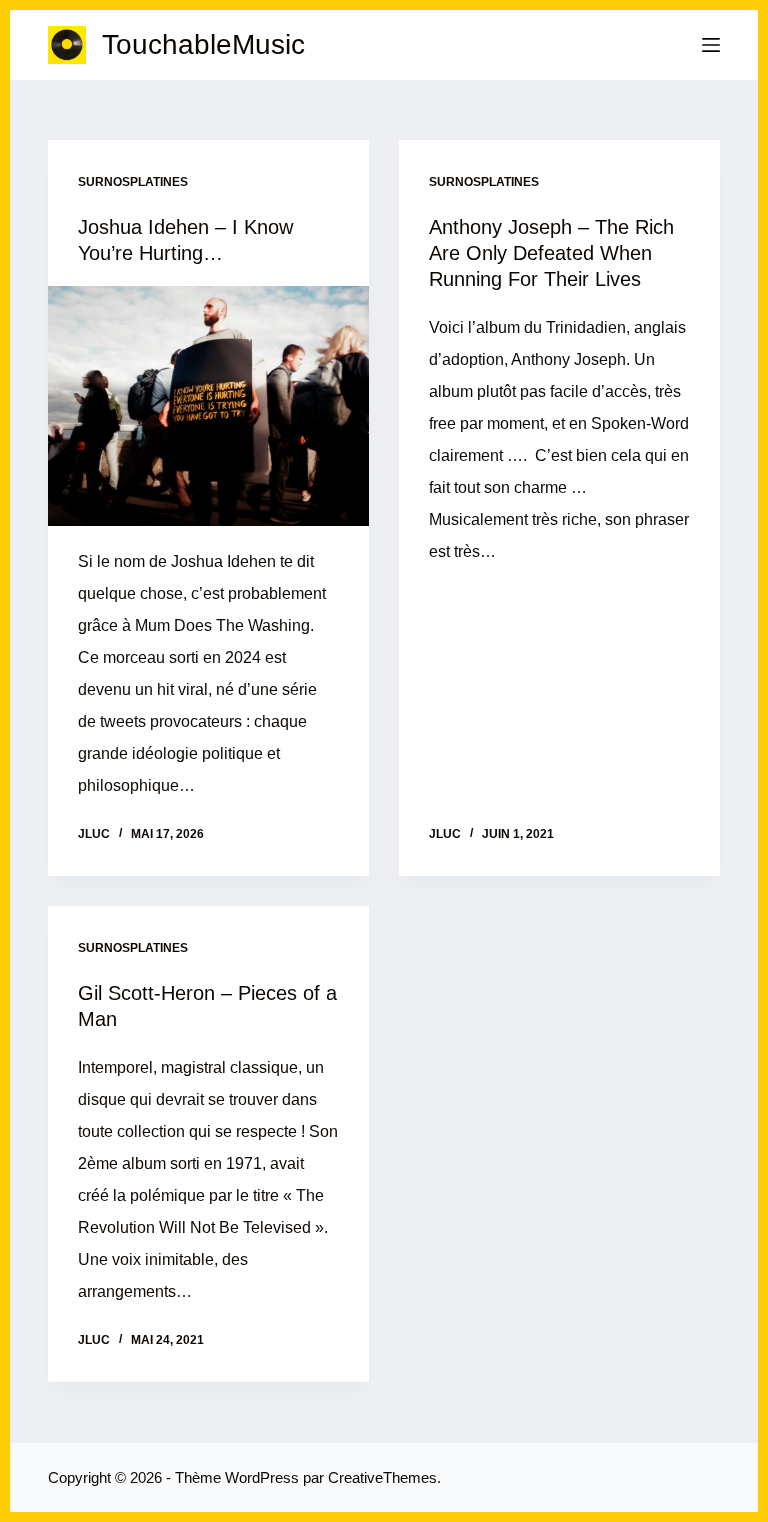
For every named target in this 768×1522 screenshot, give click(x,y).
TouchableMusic (203, 44)
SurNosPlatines (133, 182)
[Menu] (711, 45)
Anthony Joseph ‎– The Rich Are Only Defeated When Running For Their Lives (551, 253)
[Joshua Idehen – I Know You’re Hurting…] (208, 406)
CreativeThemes (382, 1477)
